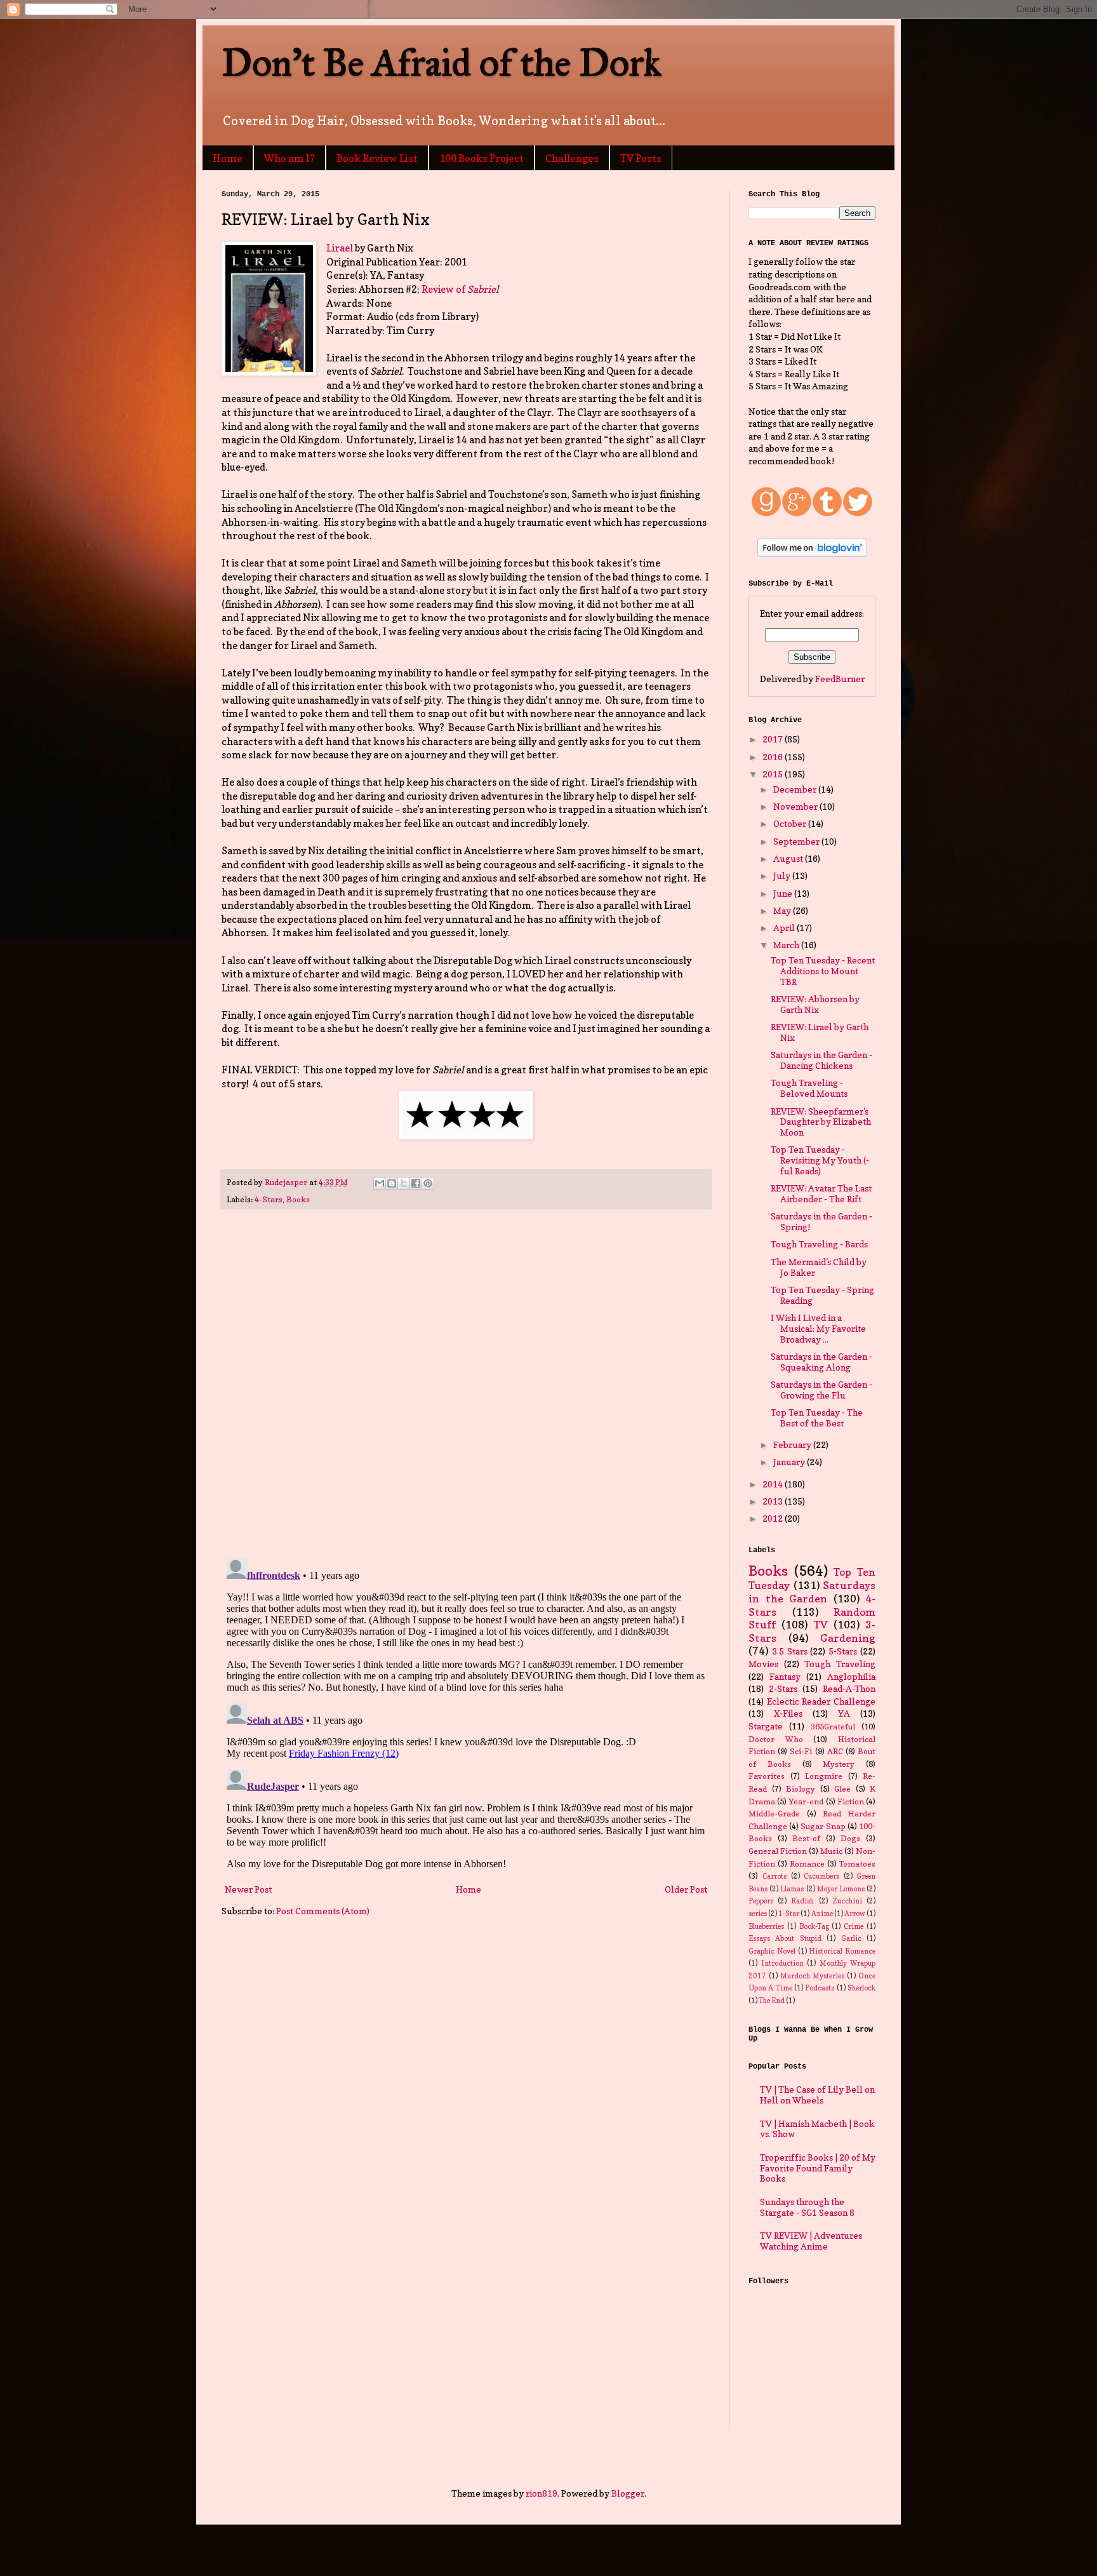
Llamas (792, 1889)
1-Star (789, 1914)
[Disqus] (466, 1385)
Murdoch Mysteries (812, 1976)
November (796, 806)
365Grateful (833, 1727)
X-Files (788, 1713)
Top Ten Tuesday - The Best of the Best (817, 1418)
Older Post (686, 1889)
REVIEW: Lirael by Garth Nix (820, 1032)
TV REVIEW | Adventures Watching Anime (811, 2241)
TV (821, 1625)
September (797, 841)
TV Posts (641, 158)
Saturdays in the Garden (812, 1592)
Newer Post (248, 1889)
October (791, 823)
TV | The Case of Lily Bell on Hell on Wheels (817, 2095)
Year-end (806, 1801)
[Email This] (380, 1183)
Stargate (766, 1726)
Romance (807, 1864)
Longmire (824, 1776)
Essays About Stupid (785, 1938)
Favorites (767, 1776)
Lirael (340, 248)
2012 (774, 1518)
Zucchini (847, 1901)
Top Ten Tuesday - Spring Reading (822, 1295)
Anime (822, 1914)
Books (298, 1199)
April (785, 928)
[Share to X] (404, 1183)
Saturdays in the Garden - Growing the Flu (821, 1390)
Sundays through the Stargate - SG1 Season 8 (807, 2207)
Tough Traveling (840, 1664)
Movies (763, 1664)
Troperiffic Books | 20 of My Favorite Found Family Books (818, 2168)
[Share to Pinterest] (428, 1183)
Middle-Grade (774, 1814)
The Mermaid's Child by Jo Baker (819, 1267)
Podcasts (820, 1988)
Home (228, 158)
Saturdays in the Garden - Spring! (821, 1221)
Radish (802, 1901)
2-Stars (783, 1688)
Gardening (848, 1638)
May (783, 910)
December (796, 789)
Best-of (806, 1838)
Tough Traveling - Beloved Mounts (809, 1088)
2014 (774, 1484)
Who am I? (289, 158)
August (789, 858)
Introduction (782, 1963)
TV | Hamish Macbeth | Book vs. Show (817, 2129)
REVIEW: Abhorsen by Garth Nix (815, 1004)
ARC (835, 1751)
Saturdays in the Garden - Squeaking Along (821, 1362)
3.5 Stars (790, 1651)
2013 (774, 1501)
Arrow (855, 1914)
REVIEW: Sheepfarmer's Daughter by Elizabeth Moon (821, 1122)
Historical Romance (842, 1951)
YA (844, 1713)
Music (831, 1851)
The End (772, 2001)
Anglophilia (851, 1676)
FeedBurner (840, 679)
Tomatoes (857, 1864)
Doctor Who (776, 1739)
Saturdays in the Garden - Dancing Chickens (821, 1060)
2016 (774, 757)
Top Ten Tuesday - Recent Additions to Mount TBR (823, 971)
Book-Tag (814, 1926)
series (758, 1914)
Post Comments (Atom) (323, 1911)
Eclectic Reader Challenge (821, 1701)
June (784, 893)
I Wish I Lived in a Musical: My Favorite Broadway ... (818, 1328)
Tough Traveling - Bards (819, 1244)
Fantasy (785, 1676)
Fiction (851, 1801)
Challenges (572, 158)
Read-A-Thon (849, 1688)
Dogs (850, 1838)
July (783, 875)
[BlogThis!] (392, 1183)
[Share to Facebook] (416, 1183)
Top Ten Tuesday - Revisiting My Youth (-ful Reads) (820, 1160)
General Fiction (778, 1851)
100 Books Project (482, 158)
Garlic (851, 1938)
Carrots (775, 1876)
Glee (842, 1789)
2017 (774, 739)
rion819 (542, 2493)
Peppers (761, 1901)
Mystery (839, 1764)
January (790, 1462)
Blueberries (766, 1926)
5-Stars (843, 1651)
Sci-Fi (801, 1751)
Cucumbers (821, 1876)
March (787, 945)
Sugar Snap (823, 1826)
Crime (854, 1926)
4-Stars (269, 1199)
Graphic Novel (772, 1951)
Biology (801, 1789)
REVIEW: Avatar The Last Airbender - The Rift (821, 1193)
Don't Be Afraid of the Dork (442, 63)
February (793, 1445)
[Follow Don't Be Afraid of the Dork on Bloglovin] (812, 553)
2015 (774, 774)
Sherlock (861, 1988)
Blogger (628, 2493)
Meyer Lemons (841, 1889)
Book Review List (377, 158)
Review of (460, 289)
